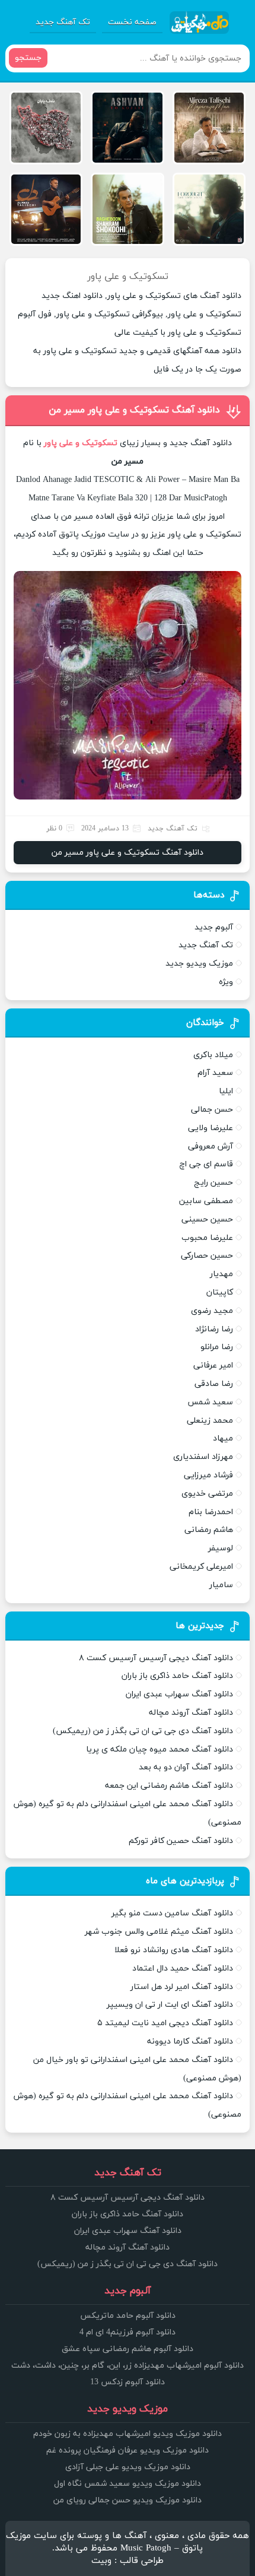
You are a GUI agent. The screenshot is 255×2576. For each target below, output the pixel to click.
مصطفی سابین (206, 1201)
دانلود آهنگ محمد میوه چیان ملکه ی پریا (160, 1749)
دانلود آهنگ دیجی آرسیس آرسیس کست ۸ (156, 1658)
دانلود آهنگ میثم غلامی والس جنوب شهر (159, 1932)
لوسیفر (221, 1548)
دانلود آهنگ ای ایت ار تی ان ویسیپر (170, 2005)
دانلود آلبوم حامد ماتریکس (128, 2316)
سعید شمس (210, 1402)
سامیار (221, 1585)
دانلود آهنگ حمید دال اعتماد (183, 1969)
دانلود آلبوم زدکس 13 (128, 2382)
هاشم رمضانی (209, 1530)
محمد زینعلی (210, 1421)
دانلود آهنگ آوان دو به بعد (186, 1767)
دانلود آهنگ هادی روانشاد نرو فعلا (174, 1950)
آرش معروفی (211, 1146)
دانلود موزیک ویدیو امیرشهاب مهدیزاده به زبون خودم (128, 2434)
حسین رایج (213, 1183)
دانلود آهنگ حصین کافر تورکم (181, 1841)
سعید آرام (215, 1073)
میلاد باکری (213, 1055)
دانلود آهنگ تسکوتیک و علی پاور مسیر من (134, 410)
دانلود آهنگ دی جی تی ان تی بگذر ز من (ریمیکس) (143, 1731)
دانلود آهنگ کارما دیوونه (190, 2042)
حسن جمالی (212, 1110)
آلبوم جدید (214, 927)
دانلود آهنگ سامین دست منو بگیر (172, 1913)
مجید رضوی (212, 1311)
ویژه (226, 982)
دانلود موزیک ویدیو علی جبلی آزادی (128, 2467)
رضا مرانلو (217, 1347)
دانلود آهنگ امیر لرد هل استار (182, 1987)
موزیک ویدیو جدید (199, 964)
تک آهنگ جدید (63, 22)
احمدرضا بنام (211, 1512)
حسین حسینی (207, 1219)
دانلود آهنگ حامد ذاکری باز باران (177, 1676)
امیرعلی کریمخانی (201, 1567)
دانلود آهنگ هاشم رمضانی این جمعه (169, 1786)
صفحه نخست (132, 22)
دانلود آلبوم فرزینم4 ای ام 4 (128, 2332)
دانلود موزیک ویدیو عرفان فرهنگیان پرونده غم (128, 2450)
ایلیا (226, 1091)
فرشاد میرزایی (208, 1475)
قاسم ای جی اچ (206, 1164)
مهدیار (221, 1274)
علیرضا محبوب (207, 1238)
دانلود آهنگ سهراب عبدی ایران (179, 1694)
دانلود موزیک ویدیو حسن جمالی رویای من (128, 2500)
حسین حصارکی (207, 1256)
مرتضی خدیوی (207, 1494)
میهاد (223, 1438)
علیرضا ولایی (211, 1128)
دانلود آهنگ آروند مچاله (191, 1713)
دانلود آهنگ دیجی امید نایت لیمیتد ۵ (165, 2023)
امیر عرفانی (213, 1365)
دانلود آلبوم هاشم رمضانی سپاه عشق (128, 2349)
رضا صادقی (214, 1384)
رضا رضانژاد (214, 1329)
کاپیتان (220, 1292)
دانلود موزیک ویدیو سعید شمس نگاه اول (128, 2484)
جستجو (28, 58)
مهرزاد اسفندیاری (203, 1457)
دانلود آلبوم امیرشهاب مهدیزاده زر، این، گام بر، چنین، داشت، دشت (128, 2366)
